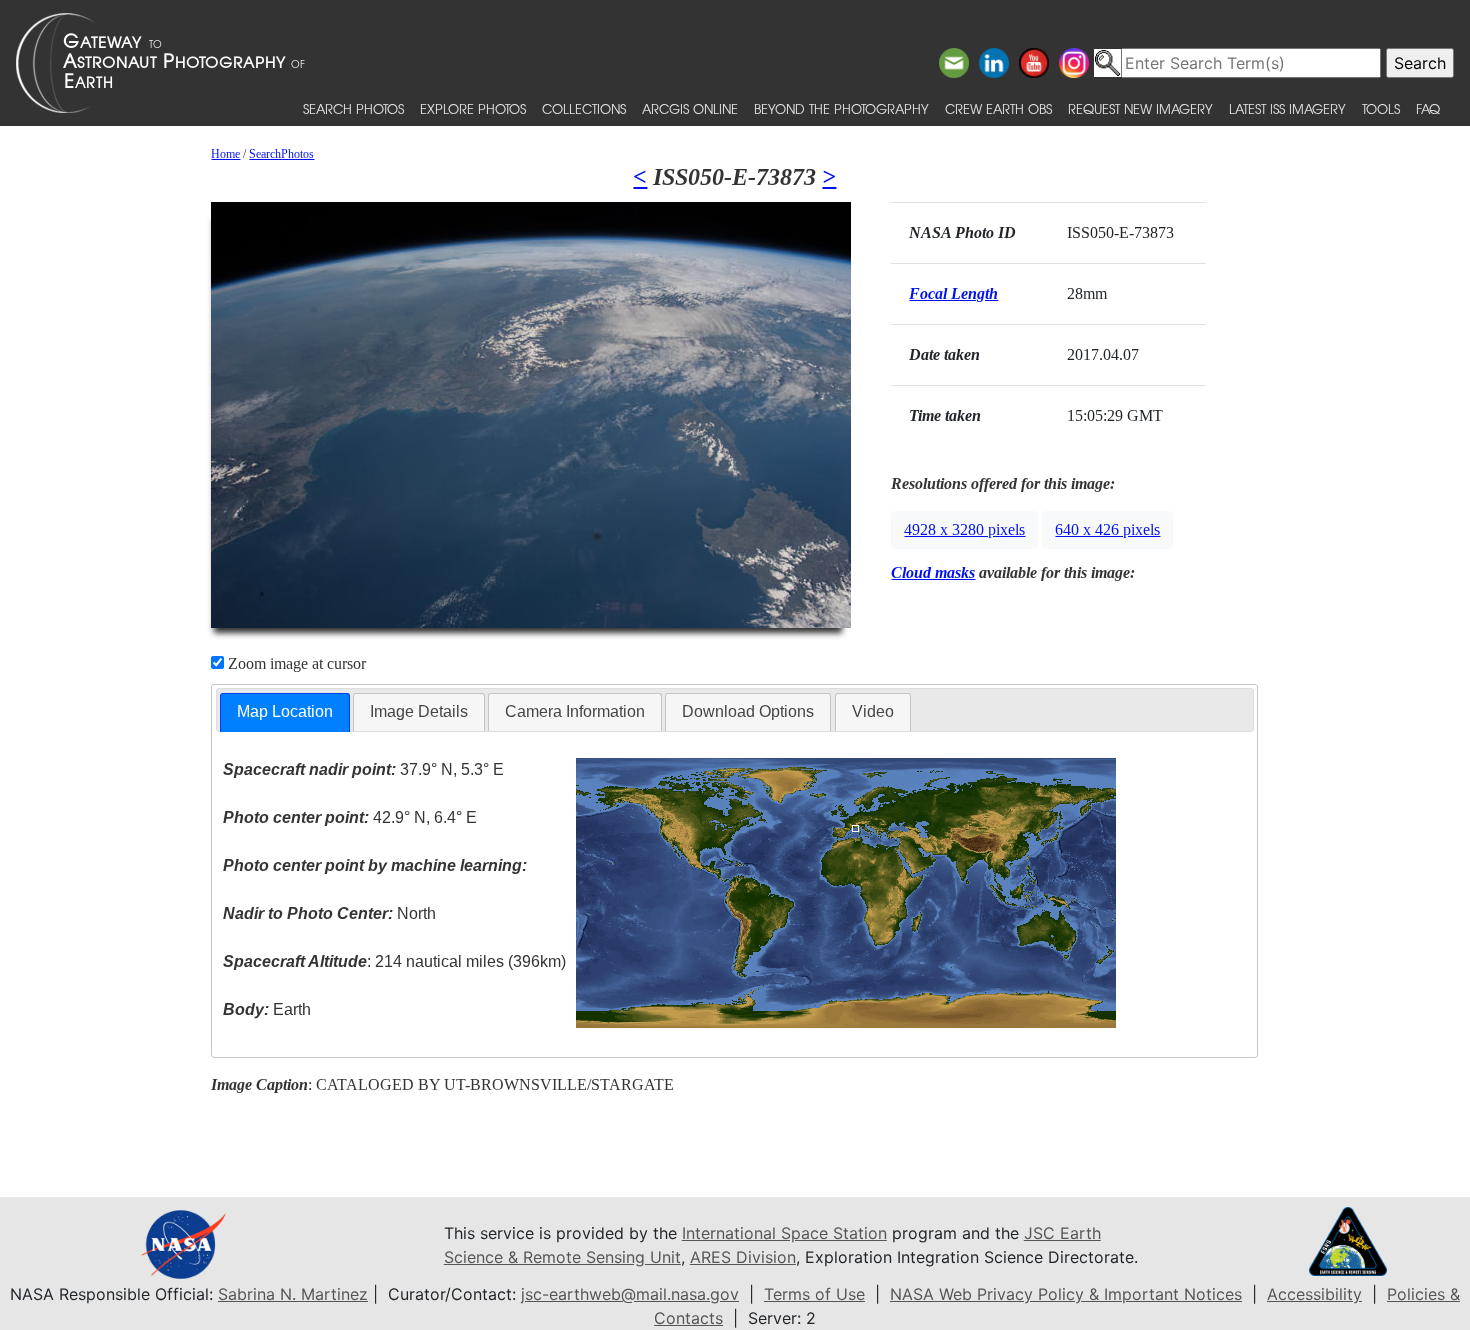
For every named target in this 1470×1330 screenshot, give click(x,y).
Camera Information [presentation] (575, 711)
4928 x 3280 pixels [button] (964, 529)
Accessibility (1314, 1294)
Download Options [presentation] (748, 711)
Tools (1381, 108)
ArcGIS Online (690, 108)
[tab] (285, 712)
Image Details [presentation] (419, 711)
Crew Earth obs (998, 108)
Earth (267, 1009)
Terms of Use (814, 1294)
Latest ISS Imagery (1287, 108)
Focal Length (953, 293)
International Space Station (784, 1233)
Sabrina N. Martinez (293, 1294)
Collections (584, 108)
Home (225, 154)
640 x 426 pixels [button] (1107, 529)
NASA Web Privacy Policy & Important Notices (1066, 1294)
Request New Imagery (1140, 108)
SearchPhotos (281, 154)
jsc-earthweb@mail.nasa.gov (630, 1294)
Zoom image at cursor (295, 663)
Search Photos (353, 108)
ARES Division (743, 1257)
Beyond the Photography (841, 108)
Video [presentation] (873, 711)
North (329, 913)
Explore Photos (473, 108)
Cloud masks (933, 572)
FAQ (1428, 108)
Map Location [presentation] (285, 711)
